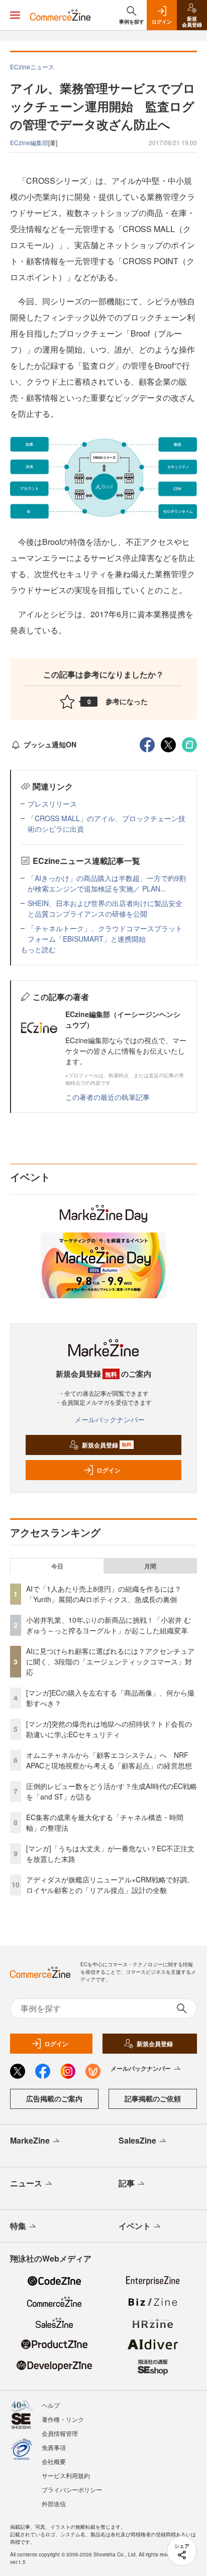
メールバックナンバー (110, 1419)
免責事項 (54, 2447)
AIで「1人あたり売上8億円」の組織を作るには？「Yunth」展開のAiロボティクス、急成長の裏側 (104, 1594)
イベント (135, 2226)
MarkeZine (30, 2140)
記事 (127, 2183)
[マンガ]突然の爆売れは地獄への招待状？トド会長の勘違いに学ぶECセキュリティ (109, 1729)
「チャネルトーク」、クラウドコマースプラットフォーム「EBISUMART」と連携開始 (105, 933)
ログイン (109, 1470)
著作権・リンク (63, 2419)
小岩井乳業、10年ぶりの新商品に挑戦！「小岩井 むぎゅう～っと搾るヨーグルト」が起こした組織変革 (109, 1625)
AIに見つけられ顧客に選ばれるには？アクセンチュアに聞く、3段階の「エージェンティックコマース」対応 (110, 1661)
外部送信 (54, 2503)
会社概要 (54, 2461)
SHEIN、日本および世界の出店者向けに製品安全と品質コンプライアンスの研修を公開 (105, 908)
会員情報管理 (60, 2433)
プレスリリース (52, 804)
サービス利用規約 (66, 2475)
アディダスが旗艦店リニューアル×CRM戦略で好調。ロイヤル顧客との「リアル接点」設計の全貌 (110, 1885)
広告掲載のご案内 (54, 2098)
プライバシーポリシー (72, 2489)
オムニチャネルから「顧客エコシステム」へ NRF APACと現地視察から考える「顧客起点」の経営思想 (109, 1760)
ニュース (26, 2183)
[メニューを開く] (15, 15)
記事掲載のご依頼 (153, 2098)
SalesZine (137, 2140)
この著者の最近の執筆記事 (108, 1097)
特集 (18, 2226)
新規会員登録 (107, 1445)
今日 (57, 1566)
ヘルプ (51, 2405)
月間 (150, 1566)
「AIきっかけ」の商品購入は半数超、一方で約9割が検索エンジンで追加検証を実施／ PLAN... (107, 883)
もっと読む (38, 949)
